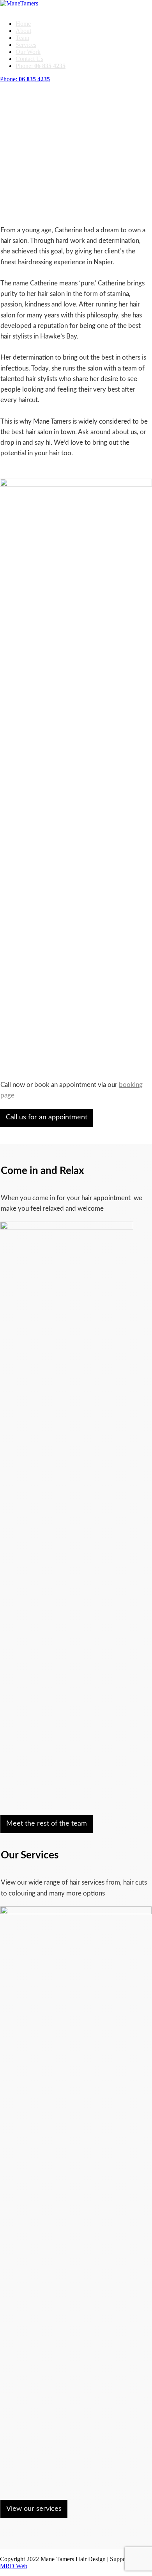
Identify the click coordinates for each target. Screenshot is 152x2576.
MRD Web (14, 2566)
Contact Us (29, 59)
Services (26, 45)
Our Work (28, 52)
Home (23, 24)
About (23, 31)
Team (22, 38)
